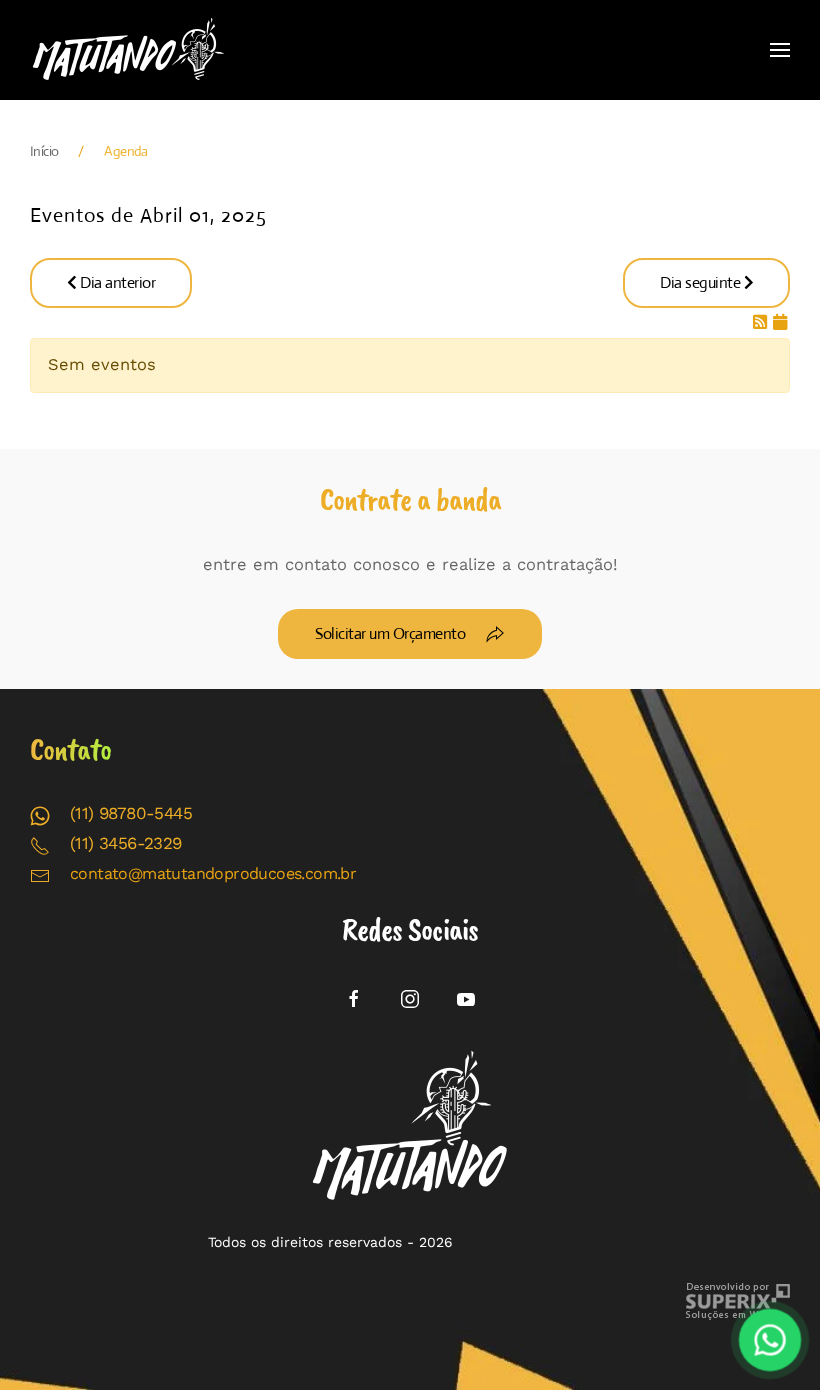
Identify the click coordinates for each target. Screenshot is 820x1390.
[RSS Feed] (763, 322)
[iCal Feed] (780, 322)
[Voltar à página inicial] (130, 50)
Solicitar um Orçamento (390, 633)
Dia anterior (116, 282)
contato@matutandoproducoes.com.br (213, 873)
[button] (780, 50)
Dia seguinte (702, 282)
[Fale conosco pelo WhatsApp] (770, 1340)
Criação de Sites (737, 1301)
